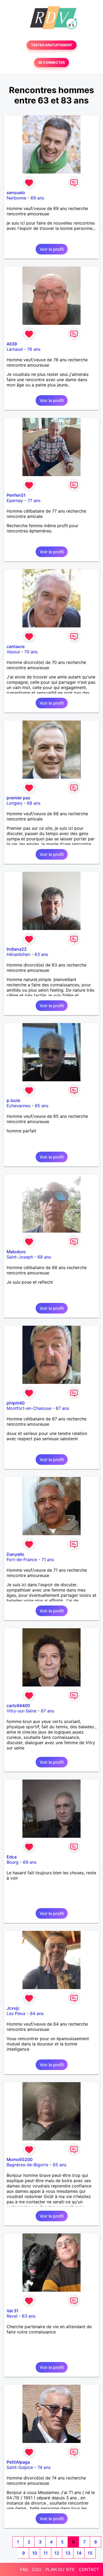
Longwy (15, 803)
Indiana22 (17, 949)
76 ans (34, 349)
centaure (16, 646)
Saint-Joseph (20, 1257)
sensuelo (16, 193)
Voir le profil (52, 249)
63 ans (41, 954)
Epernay (15, 500)
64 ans (37, 2013)
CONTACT (89, 2569)
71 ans (48, 1560)
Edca (12, 1857)
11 (46, 2553)
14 (79, 2553)
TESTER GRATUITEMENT (52, 45)
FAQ (24, 2569)
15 (90, 2553)
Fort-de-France (22, 1560)
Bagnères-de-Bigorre (27, 2165)
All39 (12, 344)
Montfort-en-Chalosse (29, 1408)
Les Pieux (16, 2013)
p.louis (13, 1100)
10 (35, 2553)
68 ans (34, 803)
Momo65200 (20, 2159)
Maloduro (16, 1252)
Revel (12, 2316)
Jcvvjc (13, 2008)
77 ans (34, 500)
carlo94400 (18, 1706)
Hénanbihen (18, 954)
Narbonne (16, 198)
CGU (37, 2569)
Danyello (15, 1554)
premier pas (18, 798)
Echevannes (18, 1106)
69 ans (37, 198)
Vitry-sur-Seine (22, 1711)
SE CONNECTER (51, 63)
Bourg (13, 1862)
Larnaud (15, 349)
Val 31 (13, 2311)
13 (68, 2553)
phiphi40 (16, 1403)
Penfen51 (16, 495)
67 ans (62, 1408)
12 (57, 2553)
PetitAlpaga (18, 2462)
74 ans (44, 2467)
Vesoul (13, 652)
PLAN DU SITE (60, 2569)
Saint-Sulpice (20, 2467)
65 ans (42, 1106)
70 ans (31, 652)
